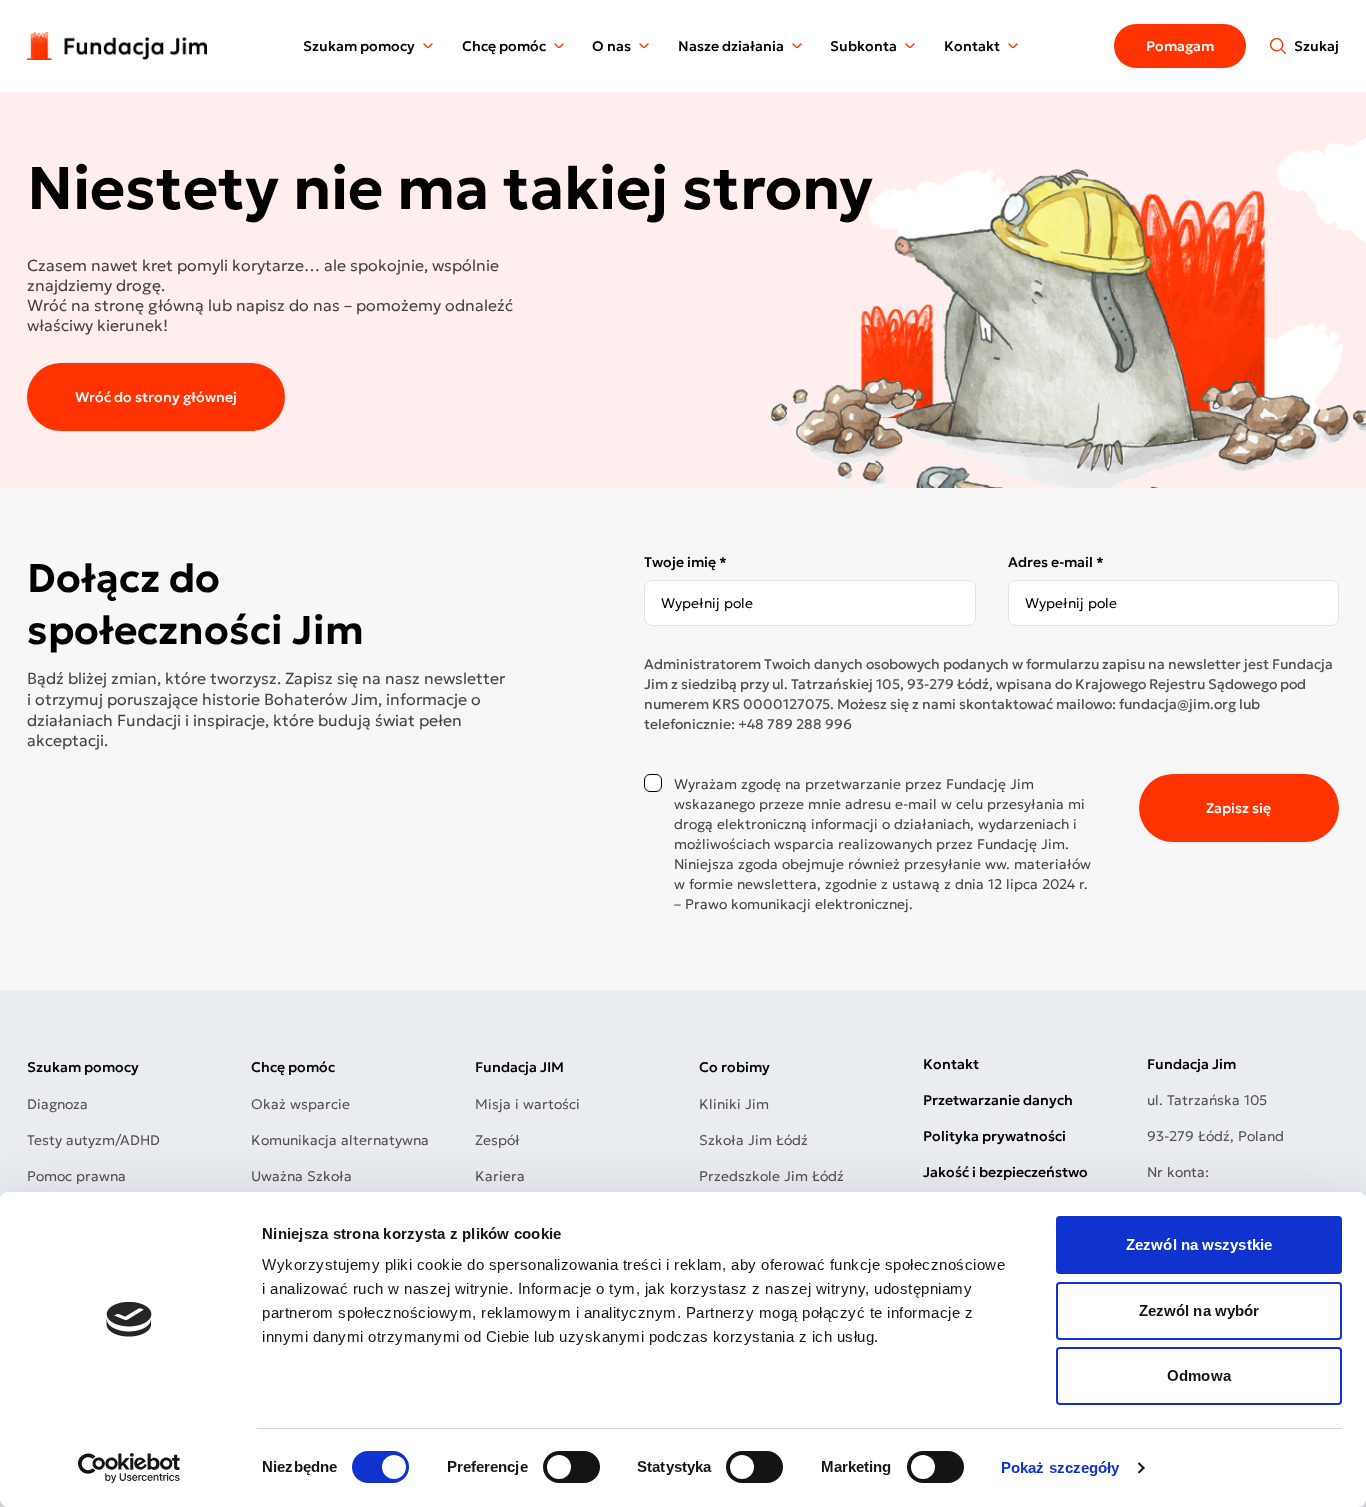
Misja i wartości (527, 1104)
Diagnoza (57, 1104)
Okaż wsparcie (300, 1104)
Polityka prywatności (994, 1136)
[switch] (571, 1467)
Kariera (500, 1176)
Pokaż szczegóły (1060, 1467)
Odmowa (1199, 1375)
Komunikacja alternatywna (340, 1140)
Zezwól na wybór (1199, 1310)
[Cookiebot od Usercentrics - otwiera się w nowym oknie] (129, 1468)
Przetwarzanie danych (998, 1100)
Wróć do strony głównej (156, 397)
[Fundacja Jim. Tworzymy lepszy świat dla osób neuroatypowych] (117, 45)
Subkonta (863, 46)
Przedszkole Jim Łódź (771, 1176)
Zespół (497, 1140)
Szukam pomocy (359, 46)
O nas (611, 46)
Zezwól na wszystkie (1199, 1244)
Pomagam (1180, 46)
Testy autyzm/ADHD (93, 1140)
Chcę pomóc (504, 46)
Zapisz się (1238, 808)
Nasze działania (731, 46)
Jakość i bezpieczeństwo (1005, 1172)
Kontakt (972, 46)
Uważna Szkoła (301, 1176)
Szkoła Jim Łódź (753, 1140)
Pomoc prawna (76, 1176)
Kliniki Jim (734, 1104)
